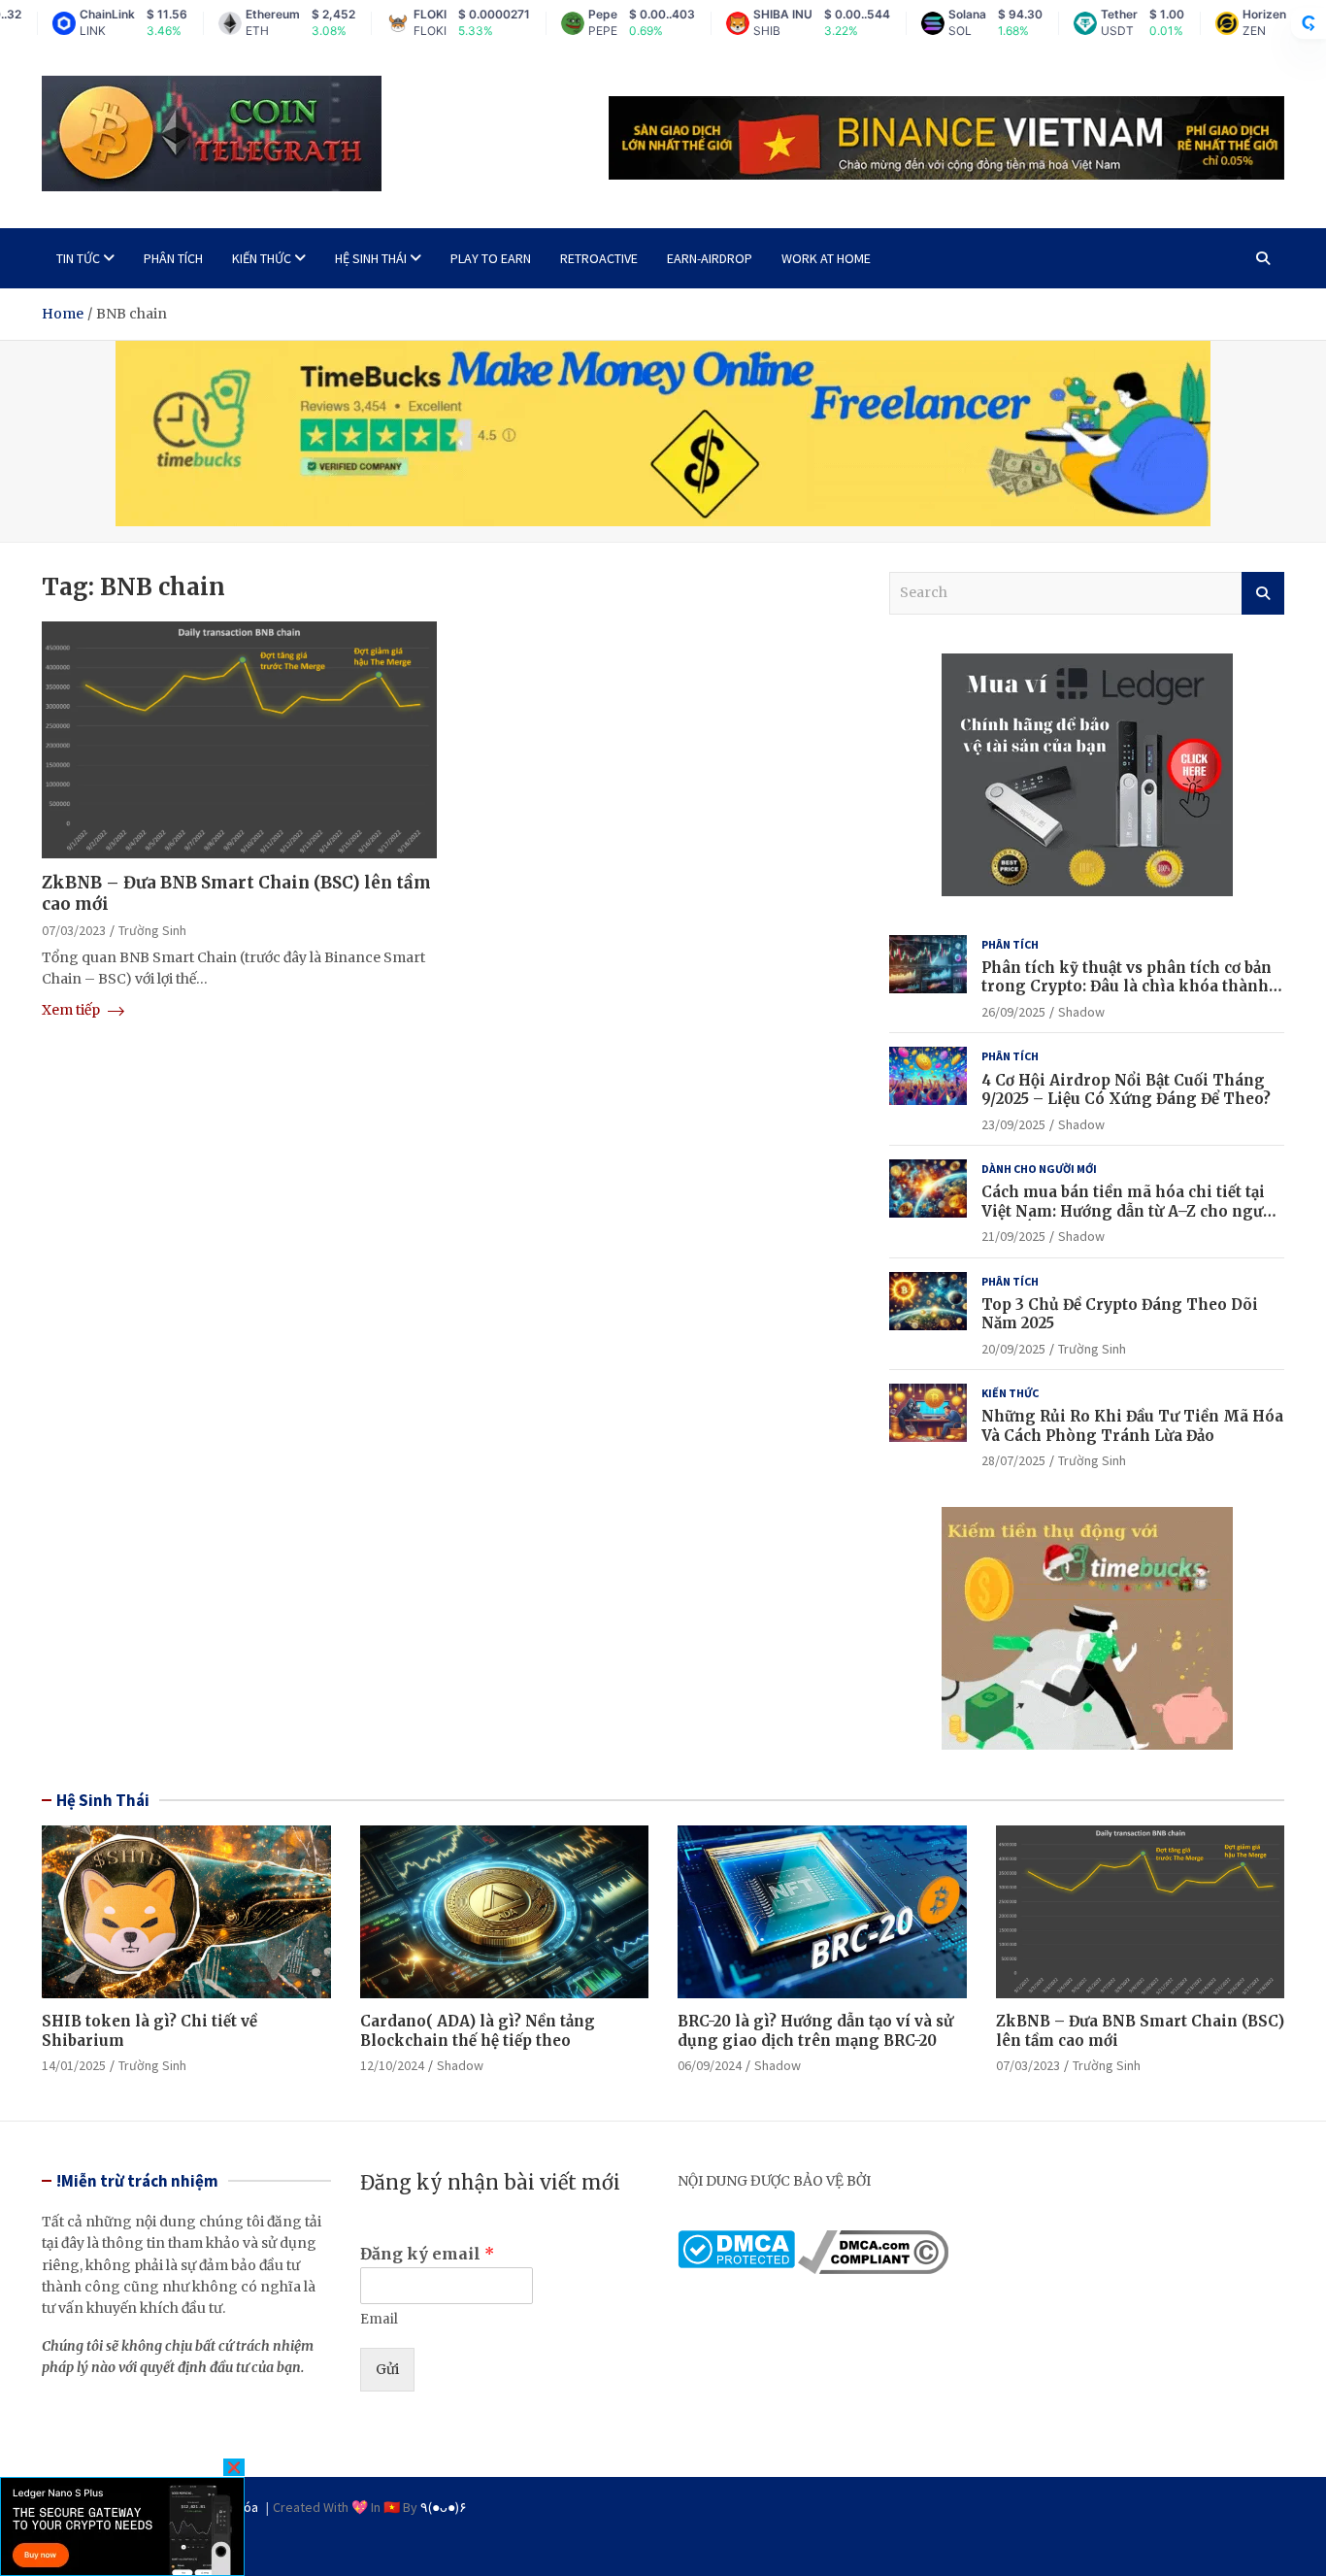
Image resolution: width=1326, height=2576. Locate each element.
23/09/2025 (1013, 1124)
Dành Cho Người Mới (1039, 1169)
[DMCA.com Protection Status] (736, 2241)
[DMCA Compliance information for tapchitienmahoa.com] (873, 2241)
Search (1263, 593)
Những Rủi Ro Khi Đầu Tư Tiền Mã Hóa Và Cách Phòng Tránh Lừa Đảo (1132, 1426)
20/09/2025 (1013, 1349)
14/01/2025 (74, 2065)
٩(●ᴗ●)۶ (444, 2507)
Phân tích (173, 258)
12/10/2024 (392, 2065)
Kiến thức (262, 258)
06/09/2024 (710, 2065)
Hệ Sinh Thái (103, 1800)
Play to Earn (491, 258)
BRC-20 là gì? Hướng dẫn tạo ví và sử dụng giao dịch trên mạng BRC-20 (815, 2031)
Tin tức (78, 258)
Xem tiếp (72, 1010)
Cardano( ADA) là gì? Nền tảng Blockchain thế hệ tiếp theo (478, 2031)
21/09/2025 (1013, 1236)
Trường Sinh (152, 930)
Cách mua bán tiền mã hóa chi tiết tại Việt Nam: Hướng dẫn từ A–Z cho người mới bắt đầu (1129, 1211)
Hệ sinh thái (371, 258)
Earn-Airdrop (710, 258)
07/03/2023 (74, 930)
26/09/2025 (1013, 1012)
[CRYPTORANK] (1309, 23)
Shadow (1081, 1012)
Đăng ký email (427, 2254)
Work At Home (826, 258)
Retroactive (599, 258)
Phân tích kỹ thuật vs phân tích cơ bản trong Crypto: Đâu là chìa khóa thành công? (1127, 987)
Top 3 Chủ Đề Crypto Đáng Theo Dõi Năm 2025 (1120, 1314)
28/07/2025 (1013, 1460)
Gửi (387, 2369)
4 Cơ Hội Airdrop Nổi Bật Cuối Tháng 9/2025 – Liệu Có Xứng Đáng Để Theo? (1126, 1090)
